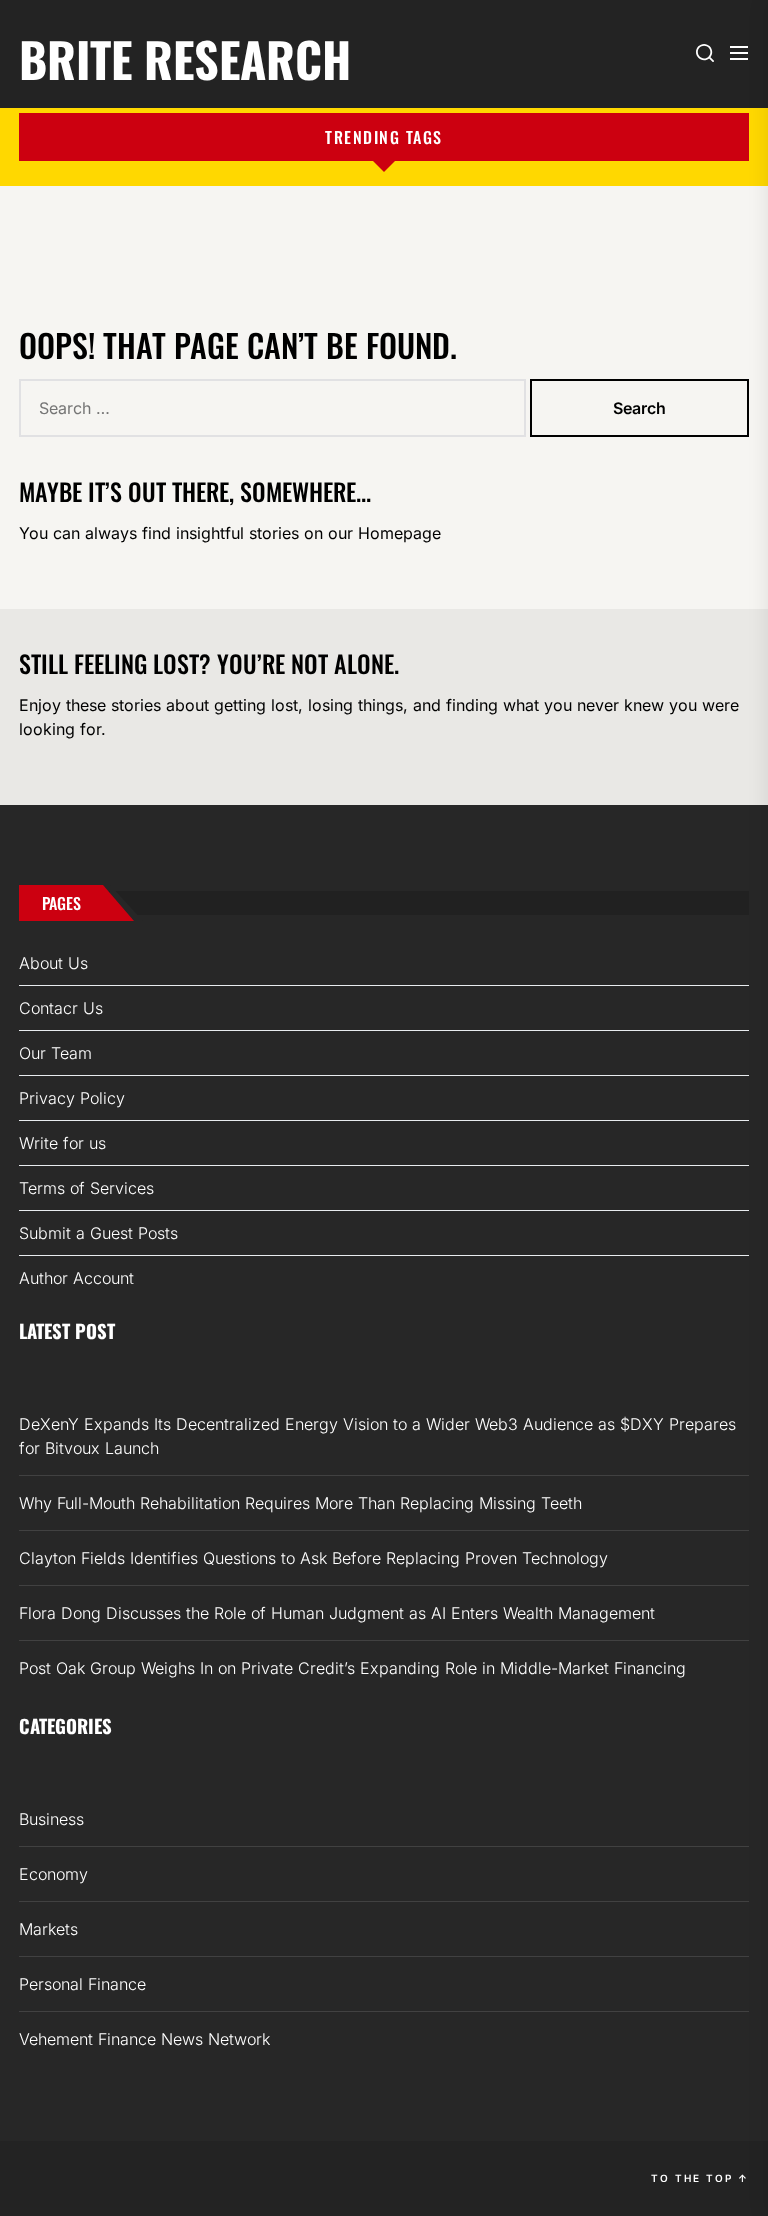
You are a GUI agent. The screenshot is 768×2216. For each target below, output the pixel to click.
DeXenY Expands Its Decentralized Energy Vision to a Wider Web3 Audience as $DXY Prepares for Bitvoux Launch (377, 1436)
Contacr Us (61, 1008)
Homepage (399, 533)
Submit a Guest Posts (98, 1233)
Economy (53, 1874)
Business (51, 1819)
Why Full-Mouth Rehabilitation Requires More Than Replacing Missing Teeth (300, 1503)
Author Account (76, 1278)
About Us (53, 963)
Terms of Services (86, 1188)
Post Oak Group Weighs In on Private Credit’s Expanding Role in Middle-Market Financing (352, 1668)
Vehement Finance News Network (144, 2039)
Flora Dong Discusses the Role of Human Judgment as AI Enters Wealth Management (337, 1613)
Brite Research (185, 55)
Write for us (62, 1143)
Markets (48, 1929)
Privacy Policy (72, 1098)
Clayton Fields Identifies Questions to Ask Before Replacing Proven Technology (313, 1558)
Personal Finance (82, 1984)
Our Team (55, 1053)
